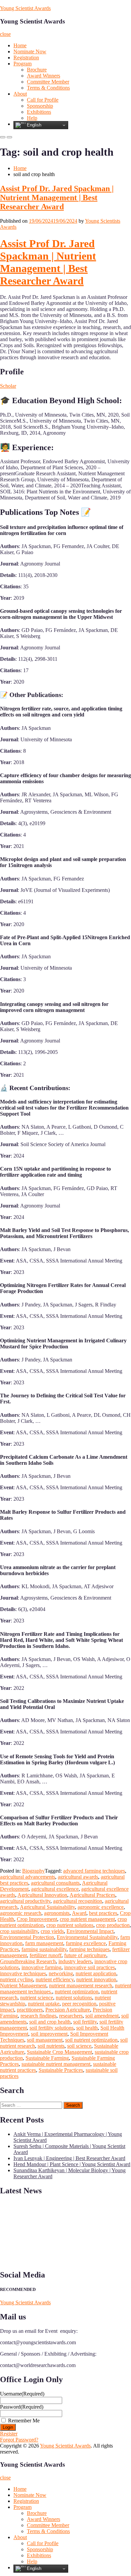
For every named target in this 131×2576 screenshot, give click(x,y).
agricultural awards (78, 1877)
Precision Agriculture (68, 2010)
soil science (79, 2046)
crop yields (52, 1931)
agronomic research (21, 1913)
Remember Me (24, 2421)
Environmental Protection (27, 1937)
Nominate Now (30, 51)
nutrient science (37, 1998)
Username (22, 2394)
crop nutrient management (87, 1919)
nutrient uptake (44, 2004)
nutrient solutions (74, 1998)
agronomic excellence (101, 1907)
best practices (103, 1913)
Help (32, 118)
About (20, 94)
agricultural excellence (55, 1889)
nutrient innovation (96, 1979)
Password (22, 2407)
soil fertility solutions (52, 2028)
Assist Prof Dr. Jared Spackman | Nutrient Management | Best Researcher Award (57, 198)
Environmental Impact (90, 1931)
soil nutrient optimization (91, 2040)
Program (23, 64)
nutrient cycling (16, 1979)
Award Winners (43, 76)
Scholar (8, 386)
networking (61, 1973)
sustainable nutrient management (56, 2064)
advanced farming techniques (94, 1871)
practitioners (30, 2010)
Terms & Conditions (48, 88)
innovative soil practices (90, 1967)
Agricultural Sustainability (47, 1907)
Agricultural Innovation (42, 1895)
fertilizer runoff (46, 1955)
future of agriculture (85, 1955)
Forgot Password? (19, 2440)
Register (9, 2434)
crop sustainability (19, 1931)
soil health (87, 2028)
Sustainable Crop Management (59, 2052)
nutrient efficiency (55, 1979)
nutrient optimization (77, 1992)
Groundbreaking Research (28, 1961)
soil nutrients (51, 2046)
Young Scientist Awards (25, 8)
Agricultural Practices (92, 1895)
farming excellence (86, 1943)
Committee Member (48, 82)
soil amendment (102, 2016)
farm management (44, 1943)
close (5, 34)
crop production (113, 1925)
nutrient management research (81, 1985)
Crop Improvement (37, 1919)
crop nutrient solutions (70, 1925)
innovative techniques (23, 1973)
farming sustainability (44, 1949)
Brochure (37, 70)
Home (20, 45)
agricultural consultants (55, 1883)
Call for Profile (43, 100)
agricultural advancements (28, 1877)
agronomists (57, 1913)
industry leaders (75, 1961)
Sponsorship (40, 106)
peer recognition (79, 2004)
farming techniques (89, 1949)
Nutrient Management (23, 1985)
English (33, 125)
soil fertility (85, 2022)
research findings (38, 2016)
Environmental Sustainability (87, 1937)
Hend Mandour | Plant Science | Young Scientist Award (72, 2164)
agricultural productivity (25, 1901)
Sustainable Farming (47, 2058)
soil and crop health (50, 2022)
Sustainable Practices (61, 2070)
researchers (71, 2016)
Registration (26, 58)
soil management (45, 2040)
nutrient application (96, 1973)
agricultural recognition (78, 1901)
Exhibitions (39, 112)
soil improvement (49, 2034)
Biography (33, 1871)
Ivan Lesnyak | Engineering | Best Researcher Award (69, 2158)
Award (79, 1913)
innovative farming (41, 1967)
